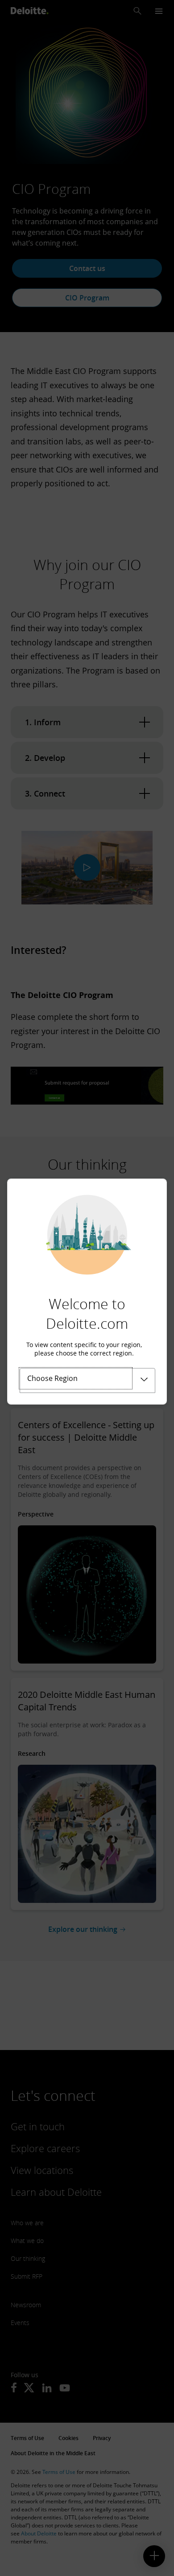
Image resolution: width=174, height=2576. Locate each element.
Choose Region (52, 1378)
